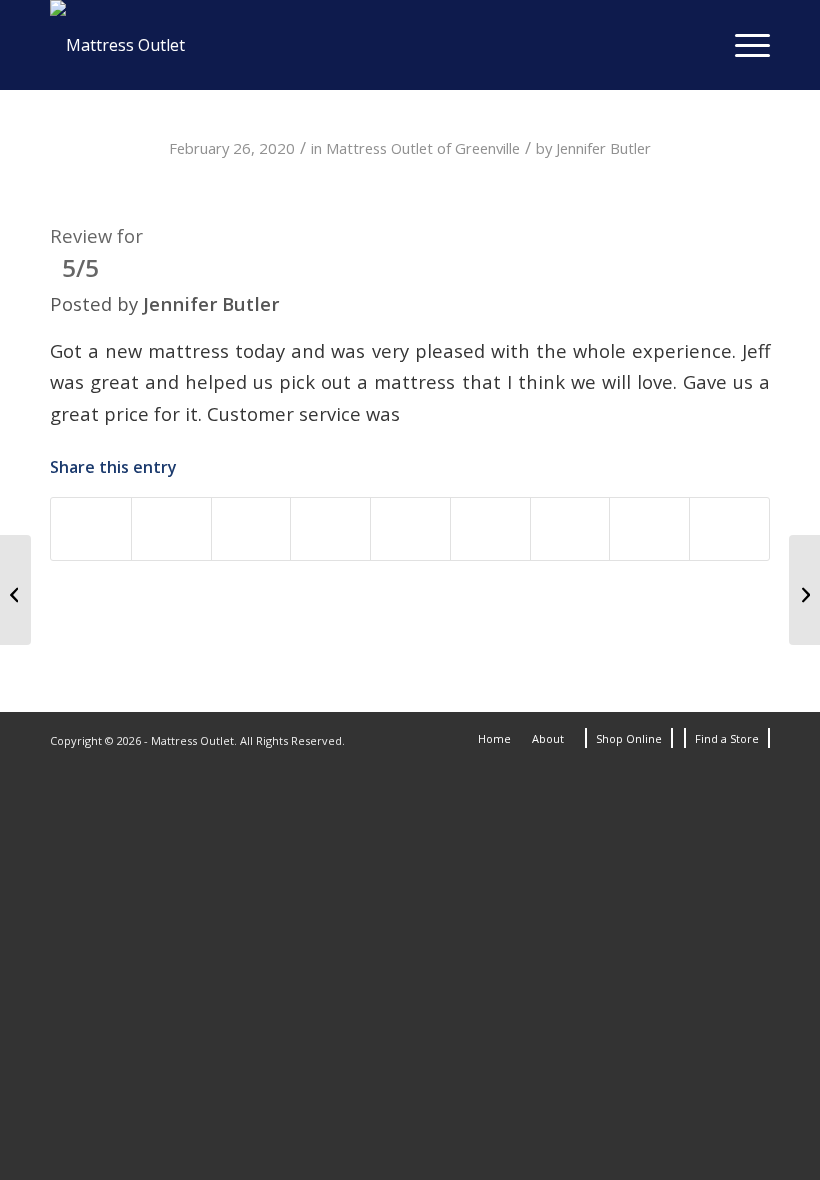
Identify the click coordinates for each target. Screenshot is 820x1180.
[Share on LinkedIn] (410, 529)
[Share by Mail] (649, 529)
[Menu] (742, 45)
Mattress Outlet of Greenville (423, 148)
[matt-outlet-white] (117, 45)
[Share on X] (171, 529)
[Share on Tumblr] (490, 529)
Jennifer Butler (603, 148)
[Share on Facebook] (91, 529)
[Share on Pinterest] (330, 529)
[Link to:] (15, 590)
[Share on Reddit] (570, 529)
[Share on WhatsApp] (251, 529)
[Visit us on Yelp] (729, 529)
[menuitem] (742, 45)
